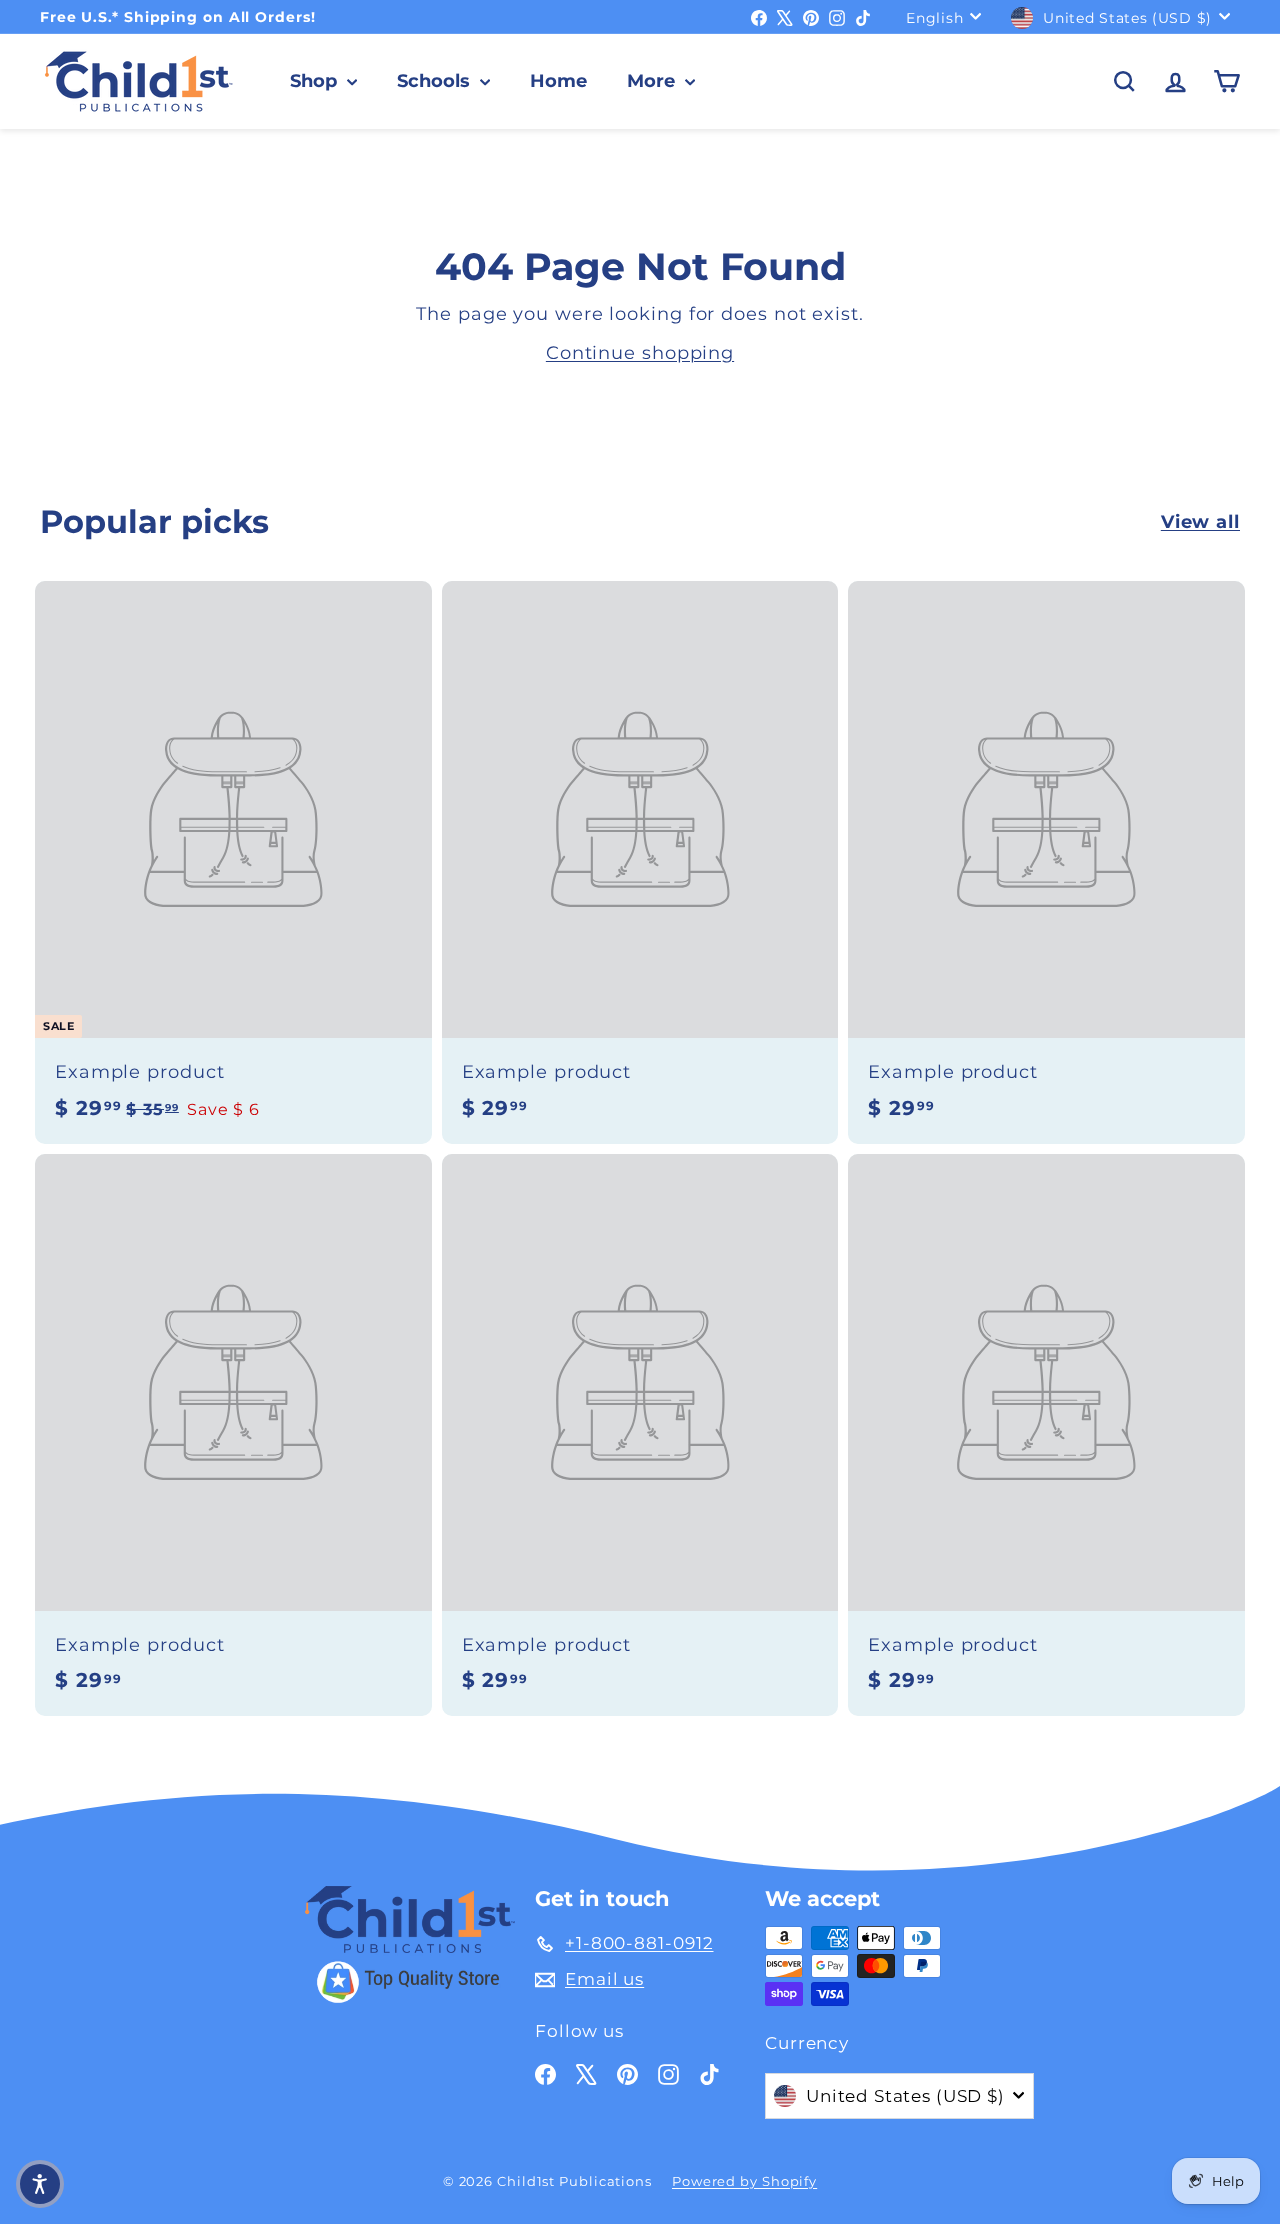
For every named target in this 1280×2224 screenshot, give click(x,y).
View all (1200, 522)
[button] (40, 2184)
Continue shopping (640, 353)
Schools (436, 81)
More (653, 81)
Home (558, 81)
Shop (316, 81)
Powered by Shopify (744, 2181)
